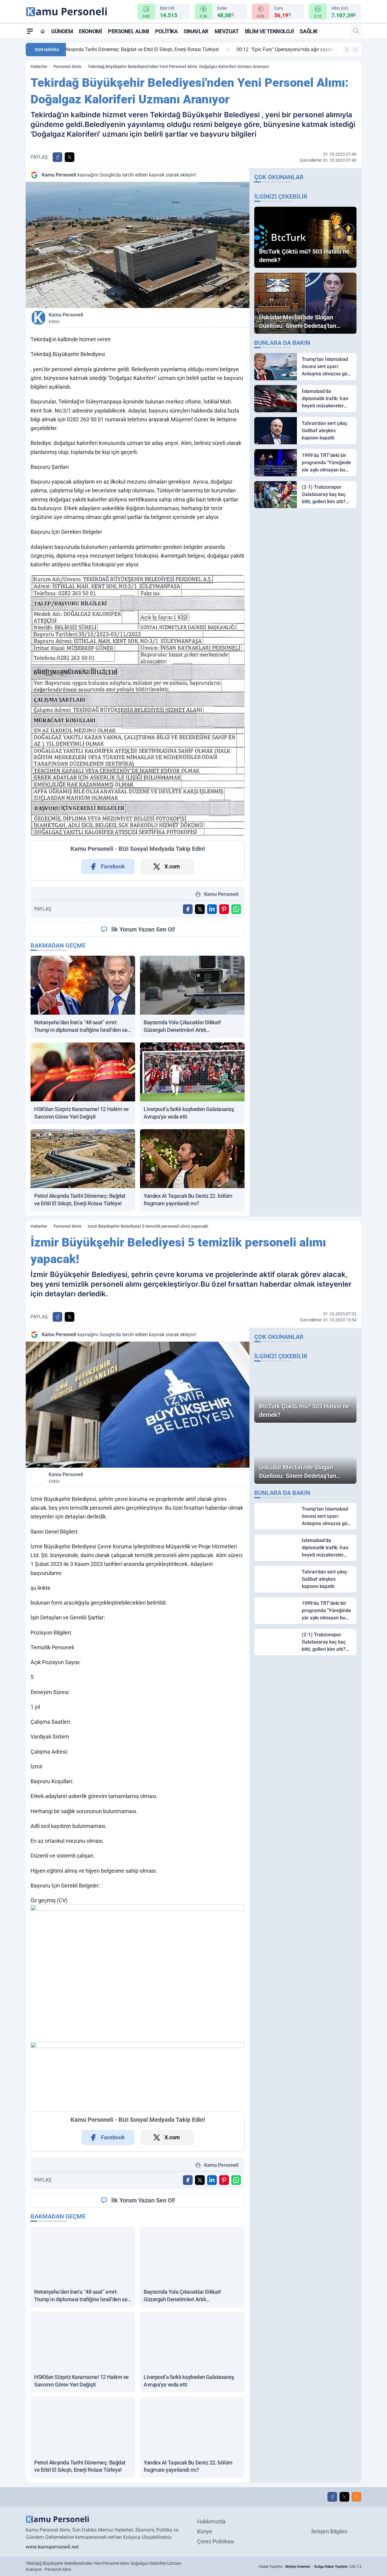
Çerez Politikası (216, 2541)
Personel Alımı (128, 31)
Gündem (62, 31)
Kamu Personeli (66, 318)
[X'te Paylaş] (70, 157)
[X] (344, 2497)
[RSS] (356, 2497)
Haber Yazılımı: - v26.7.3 (310, 2567)
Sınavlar (196, 31)
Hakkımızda (211, 2521)
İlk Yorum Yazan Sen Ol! (143, 929)
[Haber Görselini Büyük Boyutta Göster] (138, 245)
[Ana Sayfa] (43, 31)
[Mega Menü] (30, 31)
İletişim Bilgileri (329, 2531)
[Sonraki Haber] (355, 50)
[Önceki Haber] (347, 50)
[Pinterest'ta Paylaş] (224, 909)
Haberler (39, 66)
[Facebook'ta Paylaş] (57, 157)
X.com (172, 866)
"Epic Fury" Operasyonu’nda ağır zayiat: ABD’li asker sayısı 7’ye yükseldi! (155, 49)
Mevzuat (227, 31)
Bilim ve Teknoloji (269, 31)
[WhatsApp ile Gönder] (236, 909)
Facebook (113, 866)
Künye (205, 2531)
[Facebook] (332, 2497)
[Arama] (356, 31)
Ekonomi (90, 31)
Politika (166, 31)
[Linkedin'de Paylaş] (212, 909)
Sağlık (308, 31)
